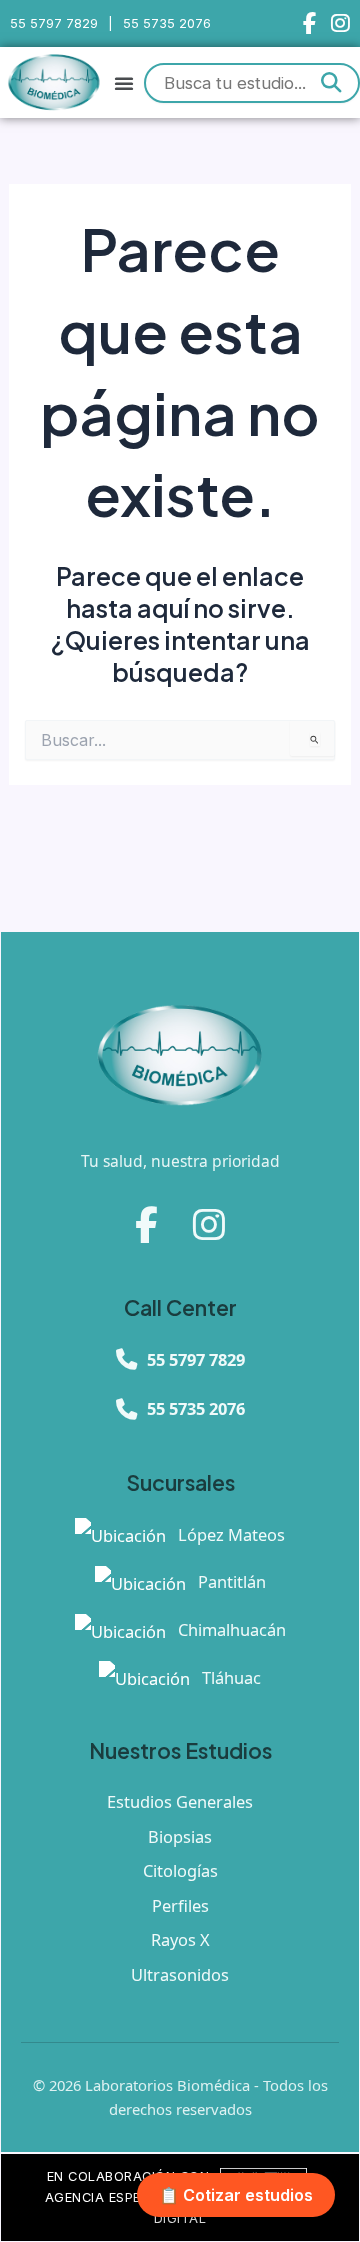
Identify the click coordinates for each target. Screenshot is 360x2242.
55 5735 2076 (167, 23)
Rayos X (180, 1939)
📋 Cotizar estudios (236, 2195)
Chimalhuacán (230, 1629)
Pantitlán (230, 1581)
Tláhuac (229, 1677)
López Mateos (229, 1534)
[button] (124, 83)
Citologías (180, 1870)
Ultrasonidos (180, 1974)
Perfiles (180, 1905)
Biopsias (180, 1836)
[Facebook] (309, 23)
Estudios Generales (180, 1801)
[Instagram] (340, 23)
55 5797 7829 (54, 23)
